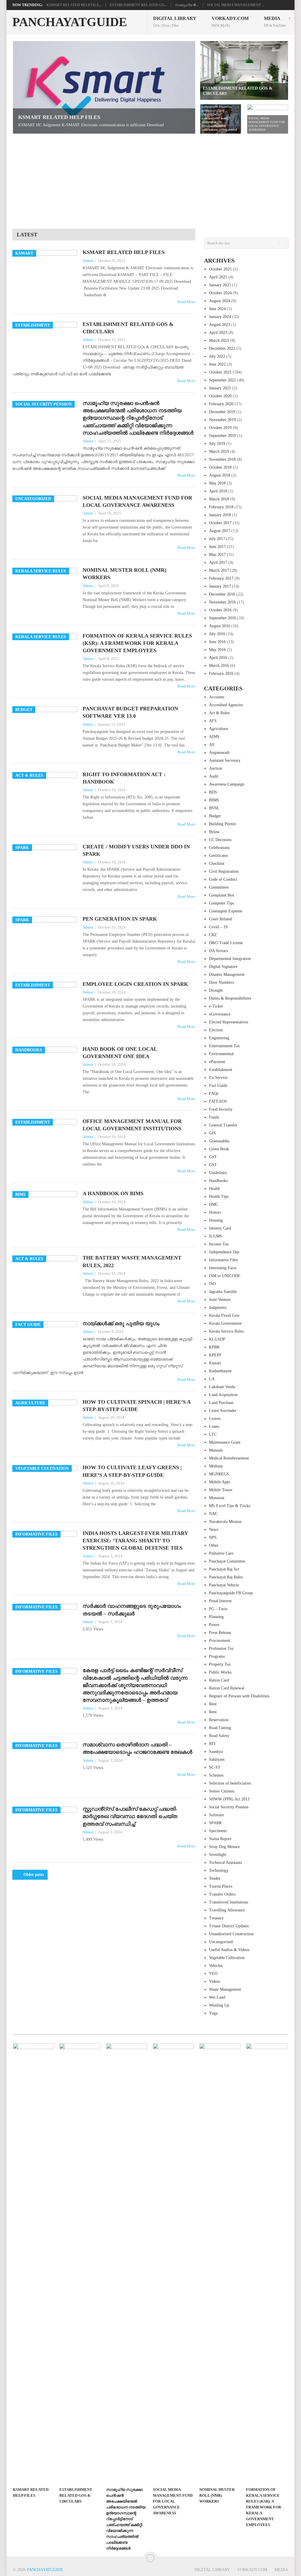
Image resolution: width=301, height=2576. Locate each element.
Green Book (219, 1149)
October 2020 (220, 396)
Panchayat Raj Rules (226, 1577)
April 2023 (218, 333)
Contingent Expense (226, 911)
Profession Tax (221, 1648)
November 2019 (222, 420)
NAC (213, 1514)
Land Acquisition (223, 1395)
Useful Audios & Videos (229, 1950)
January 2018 (220, 515)
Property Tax (220, 1664)
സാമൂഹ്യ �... (187, 5)
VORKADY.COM (230, 22)
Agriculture (219, 729)
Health (214, 1189)
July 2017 (217, 539)
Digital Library (175, 22)
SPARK (215, 1823)
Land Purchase (221, 1403)
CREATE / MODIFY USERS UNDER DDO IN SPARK (136, 850)
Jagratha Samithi (223, 1292)
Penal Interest (220, 1601)
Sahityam (217, 1759)
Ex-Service (218, 1078)
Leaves (215, 1419)
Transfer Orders (222, 1894)
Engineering (219, 1038)
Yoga (213, 2013)
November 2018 (222, 459)
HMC (214, 1204)
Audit (214, 776)
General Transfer (223, 1125)
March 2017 (219, 570)
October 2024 (220, 293)
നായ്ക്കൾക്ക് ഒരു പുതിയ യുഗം (121, 1324)
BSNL (214, 808)
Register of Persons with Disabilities (239, 1696)
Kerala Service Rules (226, 1331)
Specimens (218, 1831)
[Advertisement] (150, 178)
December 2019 (222, 412)
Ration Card (219, 1680)
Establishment (221, 1070)
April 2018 (218, 491)
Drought (216, 990)
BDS (213, 792)
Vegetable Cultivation (227, 1958)
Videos (215, 1981)
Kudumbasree (220, 1371)
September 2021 (223, 380)
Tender (215, 1878)
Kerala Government (225, 1323)
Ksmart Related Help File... (74, 5)
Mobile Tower (221, 1490)
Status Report (220, 1839)
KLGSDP (217, 1339)
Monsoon (217, 1498)
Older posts (33, 1875)
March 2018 (219, 499)
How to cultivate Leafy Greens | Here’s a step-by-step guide (132, 1471)
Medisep (216, 1466)
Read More (186, 302)
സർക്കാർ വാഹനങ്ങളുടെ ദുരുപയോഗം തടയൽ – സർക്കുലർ (132, 1610)
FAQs (214, 1093)
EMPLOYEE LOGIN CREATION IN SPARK (135, 984)
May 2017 (217, 555)
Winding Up (219, 2005)
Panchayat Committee (227, 1561)
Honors (215, 1212)
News (214, 1530)
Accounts (217, 697)
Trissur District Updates (229, 1926)
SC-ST (215, 1767)
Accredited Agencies (226, 705)
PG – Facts (218, 1609)
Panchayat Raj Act (224, 1569)
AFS (213, 721)
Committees (219, 887)
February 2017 (221, 578)
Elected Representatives (229, 1022)
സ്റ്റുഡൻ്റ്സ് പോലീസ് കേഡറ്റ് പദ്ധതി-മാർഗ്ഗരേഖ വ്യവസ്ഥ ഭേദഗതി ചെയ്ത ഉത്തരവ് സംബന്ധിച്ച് (130, 1816)
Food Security (221, 1109)
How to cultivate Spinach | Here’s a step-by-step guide (137, 1406)
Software (216, 1815)
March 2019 (219, 452)
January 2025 (220, 285)
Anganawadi (219, 753)
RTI (212, 1744)
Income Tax (219, 1244)
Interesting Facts (223, 1268)
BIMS (214, 800)
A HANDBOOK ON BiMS (113, 1193)
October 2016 (220, 610)
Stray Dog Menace (224, 1847)
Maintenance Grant (225, 1442)
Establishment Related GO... (138, 5)
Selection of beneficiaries (230, 1783)
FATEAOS (218, 1101)
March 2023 (219, 341)
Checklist (217, 864)
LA (212, 1379)
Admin (88, 261)
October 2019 (220, 428)
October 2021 (220, 372)
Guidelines (218, 1173)
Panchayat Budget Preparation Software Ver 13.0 (130, 712)
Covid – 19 (218, 927)
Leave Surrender (223, 1411)
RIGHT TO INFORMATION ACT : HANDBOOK (124, 778)
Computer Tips (221, 903)
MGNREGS (219, 1474)
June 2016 (217, 642)
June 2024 (217, 309)
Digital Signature (223, 967)
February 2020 (221, 404)
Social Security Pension (229, 1807)
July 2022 (217, 356)
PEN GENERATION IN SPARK (120, 919)
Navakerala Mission (225, 1522)
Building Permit (222, 824)
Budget (215, 816)
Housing (216, 1220)
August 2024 (220, 301)
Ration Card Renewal (227, 1688)
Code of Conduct (223, 879)
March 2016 (219, 666)
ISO (212, 1284)
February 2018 (221, 507)
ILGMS (215, 1236)
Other (214, 1545)
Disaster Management (227, 975)
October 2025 (220, 269)
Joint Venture (220, 1300)
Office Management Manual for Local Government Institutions (132, 1125)
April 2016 (218, 658)
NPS (213, 1537)
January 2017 (220, 586)
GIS (212, 1133)
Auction (216, 768)
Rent (213, 1704)
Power (214, 1625)
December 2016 (222, 594)
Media (275, 22)
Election (216, 1030)
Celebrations (219, 848)
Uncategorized (221, 1942)
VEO (213, 1974)
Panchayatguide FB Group (231, 1593)
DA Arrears (218, 951)
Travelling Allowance (227, 1910)
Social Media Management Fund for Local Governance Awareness (137, 501)
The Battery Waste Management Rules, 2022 (132, 1261)
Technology (219, 1870)
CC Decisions (220, 840)
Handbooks (218, 1181)
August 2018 (220, 475)
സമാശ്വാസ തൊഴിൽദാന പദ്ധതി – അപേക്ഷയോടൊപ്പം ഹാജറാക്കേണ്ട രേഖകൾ (137, 1748)
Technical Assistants (225, 1863)
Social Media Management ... (236, 5)
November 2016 (222, 602)
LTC (213, 1434)
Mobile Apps (220, 1482)
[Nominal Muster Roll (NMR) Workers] (220, 2264)
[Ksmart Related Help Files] (34, 2264)
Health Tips (219, 1197)
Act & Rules (219, 713)
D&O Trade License (226, 943)
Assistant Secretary (225, 760)
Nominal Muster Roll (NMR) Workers (124, 574)
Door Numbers (221, 982)
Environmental (221, 1054)
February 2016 (221, 674)
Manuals (216, 1450)
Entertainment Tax (224, 1046)
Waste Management (225, 1989)
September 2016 (223, 618)
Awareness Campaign (227, 784)
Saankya (216, 1752)
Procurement (220, 1641)
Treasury (216, 1918)
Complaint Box (222, 895)
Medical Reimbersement (229, 1458)
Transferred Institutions (229, 1902)
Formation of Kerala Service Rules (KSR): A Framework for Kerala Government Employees (137, 643)
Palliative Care (221, 1553)
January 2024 (220, 317)
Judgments (218, 1308)
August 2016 (220, 626)
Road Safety (219, 1736)
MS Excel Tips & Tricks (230, 1506)
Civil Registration (224, 871)
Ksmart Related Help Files (124, 252)
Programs (217, 1656)
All (212, 745)
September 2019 (223, 436)
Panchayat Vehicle (224, 1585)
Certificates (218, 856)
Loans (214, 1426)
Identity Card (220, 1228)
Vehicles (216, 1966)
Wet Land (217, 1997)
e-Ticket (216, 1006)
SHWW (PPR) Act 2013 (229, 1799)
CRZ (213, 935)
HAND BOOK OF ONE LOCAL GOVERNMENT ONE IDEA (120, 1053)
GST (213, 1157)
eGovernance (220, 1014)
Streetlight (218, 1855)
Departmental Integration (230, 959)
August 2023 (220, 325)
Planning (216, 1617)
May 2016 (217, 650)
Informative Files (223, 1260)
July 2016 (217, 634)
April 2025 (218, 277)
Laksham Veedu (222, 1387)
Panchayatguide (70, 22)
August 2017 (220, 531)
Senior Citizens (222, 1791)
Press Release (220, 1633)
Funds (214, 1117)
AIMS (214, 737)
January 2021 (220, 388)
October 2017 (220, 523)
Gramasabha (219, 1141)
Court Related (220, 919)
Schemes (216, 1775)
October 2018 (220, 467)
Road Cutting (220, 1728)
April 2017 (218, 563)
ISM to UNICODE (225, 1276)
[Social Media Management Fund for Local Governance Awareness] (173, 2264)
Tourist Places (221, 1886)
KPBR (214, 1347)
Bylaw (214, 832)
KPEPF (215, 1355)
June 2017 (217, 547)
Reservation (219, 1720)
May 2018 (217, 483)
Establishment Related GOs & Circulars (128, 328)
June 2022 (217, 364)
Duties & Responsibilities (230, 998)
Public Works (220, 1672)
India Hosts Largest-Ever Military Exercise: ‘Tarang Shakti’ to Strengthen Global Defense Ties (135, 1541)
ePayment (217, 1062)
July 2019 (217, 444)
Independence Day (224, 1252)
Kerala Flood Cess (224, 1315)
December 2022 (222, 348)
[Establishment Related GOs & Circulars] (80, 2264)
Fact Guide (218, 1086)
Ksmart (215, 1363)
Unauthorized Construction (231, 1934)
